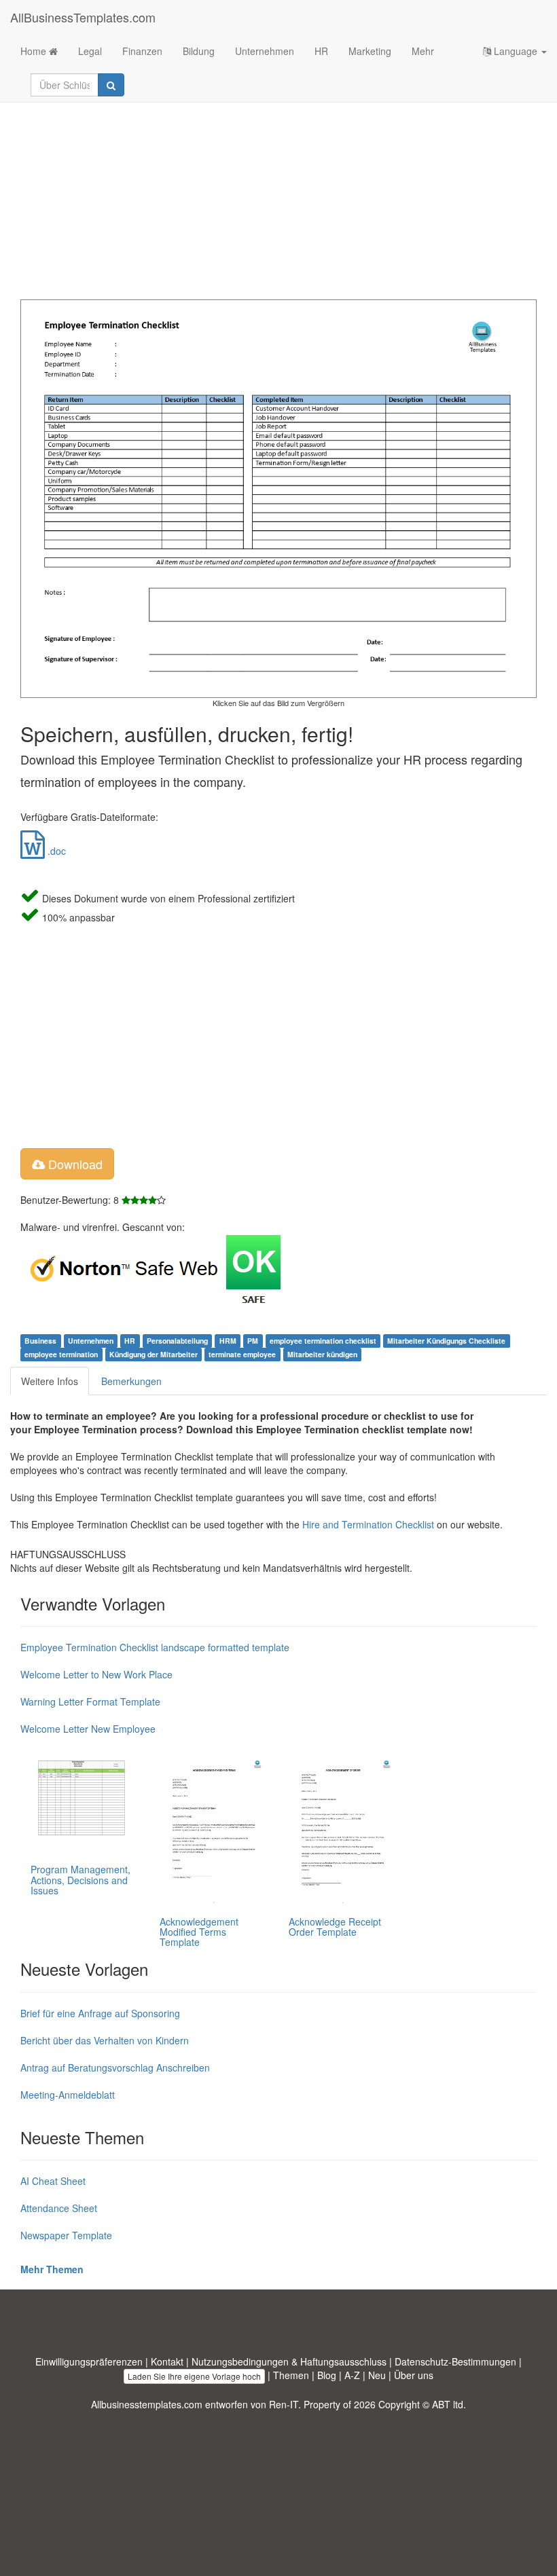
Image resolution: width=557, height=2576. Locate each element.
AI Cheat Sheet (53, 2181)
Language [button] (516, 51)
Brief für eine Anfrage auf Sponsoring (100, 2013)
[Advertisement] (278, 191)
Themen (291, 2375)
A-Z (352, 2375)
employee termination (61, 1354)
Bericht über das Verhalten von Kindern (105, 2040)
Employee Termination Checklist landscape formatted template (155, 1647)
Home (35, 51)
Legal (90, 51)
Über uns (414, 2375)
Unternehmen (265, 51)
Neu (377, 2375)
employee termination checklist (323, 1341)
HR (321, 51)
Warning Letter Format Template (90, 1701)
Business (40, 1341)
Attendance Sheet (59, 2208)
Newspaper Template (66, 2235)
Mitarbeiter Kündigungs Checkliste (446, 1341)
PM (253, 1341)
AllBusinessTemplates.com (83, 17)
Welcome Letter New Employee (88, 1729)
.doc (55, 851)
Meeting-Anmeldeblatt (68, 2095)
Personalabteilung (177, 1341)
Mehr (423, 51)
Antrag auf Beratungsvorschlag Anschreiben (115, 2067)
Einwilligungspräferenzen (89, 2361)
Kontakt (167, 2361)
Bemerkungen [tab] (131, 1381)
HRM (228, 1341)
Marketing (370, 51)
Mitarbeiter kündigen (322, 1354)
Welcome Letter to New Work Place (96, 1674)
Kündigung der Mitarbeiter (154, 1354)
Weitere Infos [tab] (50, 1381)
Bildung (199, 51)
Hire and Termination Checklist (368, 1524)
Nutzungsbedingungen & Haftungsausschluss (289, 2361)
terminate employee (242, 1354)
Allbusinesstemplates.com (147, 2404)
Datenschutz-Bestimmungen (455, 2361)
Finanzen (142, 51)
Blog (327, 2375)
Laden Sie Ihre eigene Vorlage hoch (194, 2376)
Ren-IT (284, 2404)
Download (74, 1164)
